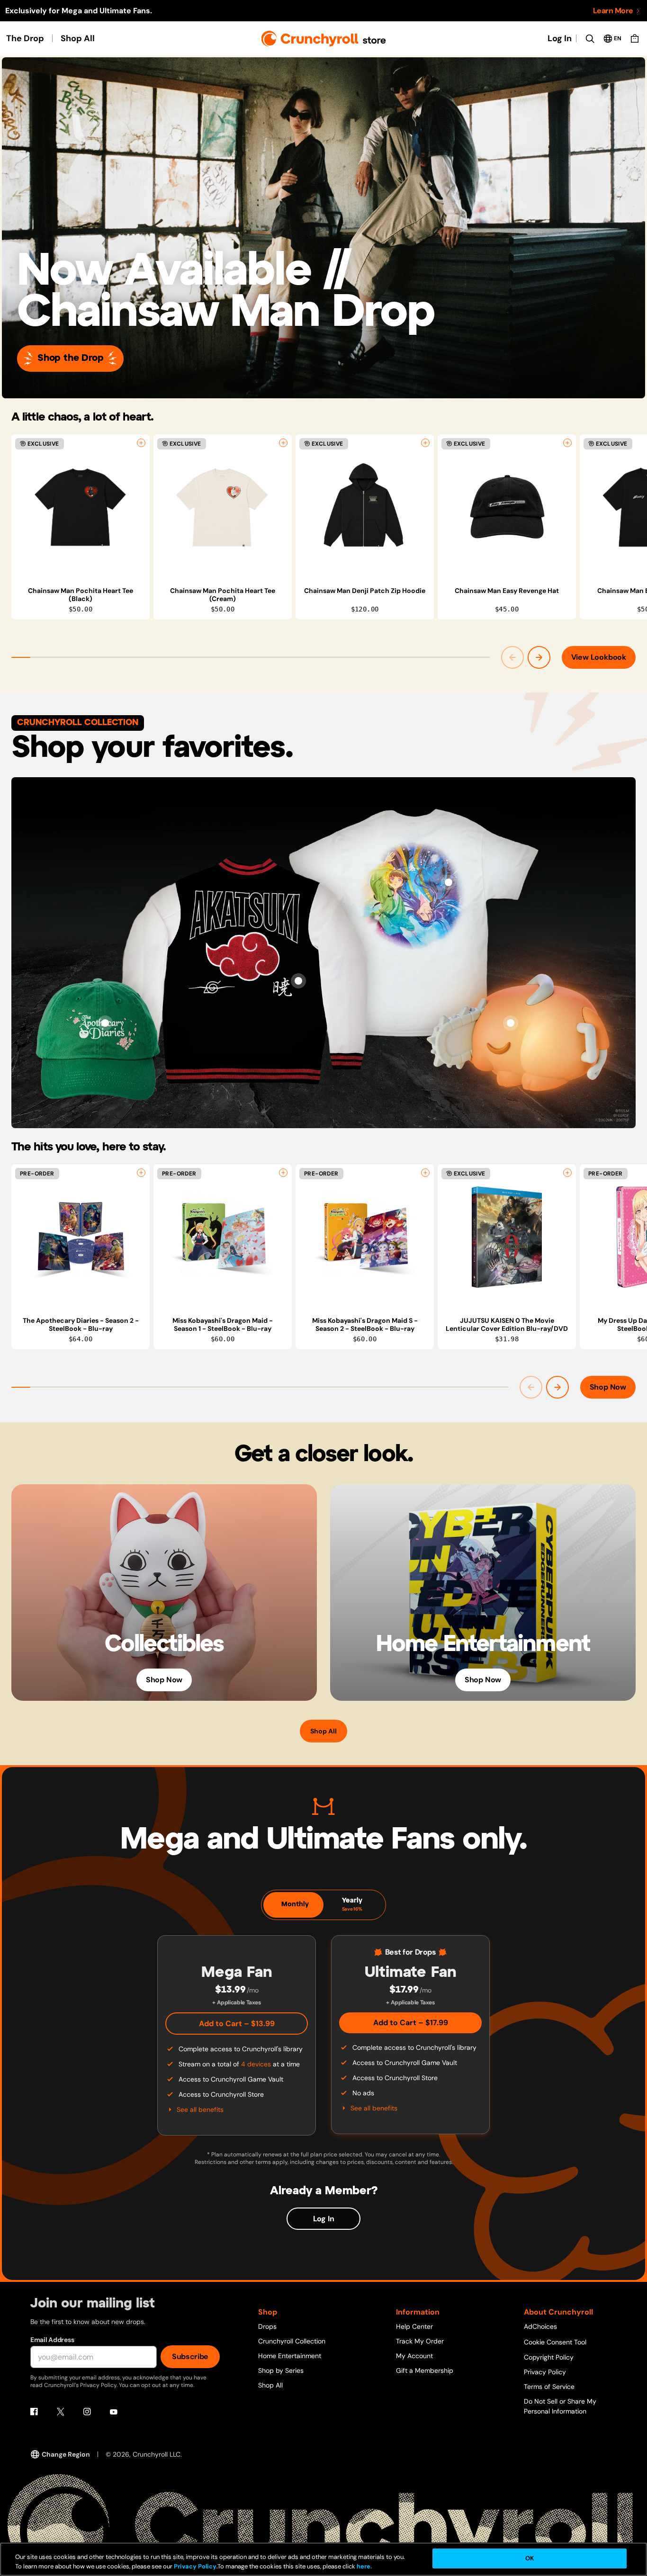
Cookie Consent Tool (555, 2342)
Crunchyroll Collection (292, 2341)
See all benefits (200, 2109)
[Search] (590, 38)
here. (364, 2566)
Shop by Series (281, 2370)
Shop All (78, 38)
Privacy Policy (545, 2372)
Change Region (66, 2454)
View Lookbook (599, 657)
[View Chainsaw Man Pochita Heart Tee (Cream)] (223, 507)
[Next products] (539, 657)
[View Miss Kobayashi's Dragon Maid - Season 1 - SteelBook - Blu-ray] (223, 1237)
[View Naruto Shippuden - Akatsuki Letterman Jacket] (298, 981)
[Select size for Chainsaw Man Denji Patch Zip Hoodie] (425, 443)
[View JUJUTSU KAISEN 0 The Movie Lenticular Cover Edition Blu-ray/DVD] (507, 1237)
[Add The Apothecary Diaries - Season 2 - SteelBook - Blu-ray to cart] (141, 1173)
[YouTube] (114, 2412)
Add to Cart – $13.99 (237, 2024)
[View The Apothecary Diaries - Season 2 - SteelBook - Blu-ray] (81, 1237)
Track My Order (420, 2341)
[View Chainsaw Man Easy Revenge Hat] (507, 507)
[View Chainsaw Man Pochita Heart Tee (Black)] (81, 507)
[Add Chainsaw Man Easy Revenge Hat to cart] (567, 443)
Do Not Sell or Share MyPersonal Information (560, 2406)
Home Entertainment (290, 2356)
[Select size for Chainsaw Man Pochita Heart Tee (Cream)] (283, 443)
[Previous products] (512, 657)
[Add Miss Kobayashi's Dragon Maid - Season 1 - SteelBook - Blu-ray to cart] (283, 1173)
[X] (61, 2412)
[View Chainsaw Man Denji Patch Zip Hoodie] (365, 507)
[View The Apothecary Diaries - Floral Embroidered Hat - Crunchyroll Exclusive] (105, 1023)
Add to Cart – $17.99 (411, 2023)
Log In (560, 38)
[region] (329, 527)
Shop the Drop (70, 358)
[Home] (324, 39)
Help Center (414, 2326)
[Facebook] (34, 2412)
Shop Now (608, 1387)
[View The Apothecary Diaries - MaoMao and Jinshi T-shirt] (449, 882)
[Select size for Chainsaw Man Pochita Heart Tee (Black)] (141, 443)
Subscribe (190, 2356)
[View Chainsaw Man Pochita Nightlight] (511, 1023)
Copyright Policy (549, 2357)
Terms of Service (549, 2387)
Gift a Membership (425, 2370)
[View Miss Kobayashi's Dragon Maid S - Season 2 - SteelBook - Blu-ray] (365, 1237)
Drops (267, 2326)
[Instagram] (87, 2412)
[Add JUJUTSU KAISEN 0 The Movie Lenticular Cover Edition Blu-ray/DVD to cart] (567, 1173)
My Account (414, 2356)
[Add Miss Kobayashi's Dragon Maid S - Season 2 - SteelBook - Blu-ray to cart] (425, 1173)
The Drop (25, 38)
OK (530, 2558)
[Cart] (635, 38)
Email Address (52, 2340)
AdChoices (540, 2326)
